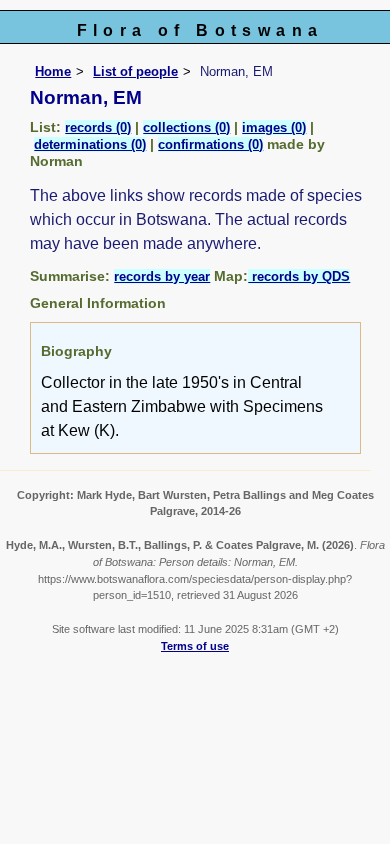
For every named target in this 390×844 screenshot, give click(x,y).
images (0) (274, 127)
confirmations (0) (210, 144)
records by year (162, 276)
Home (53, 71)
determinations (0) (90, 144)
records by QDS (299, 276)
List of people (135, 71)
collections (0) (186, 127)
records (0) (98, 127)
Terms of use (195, 646)
